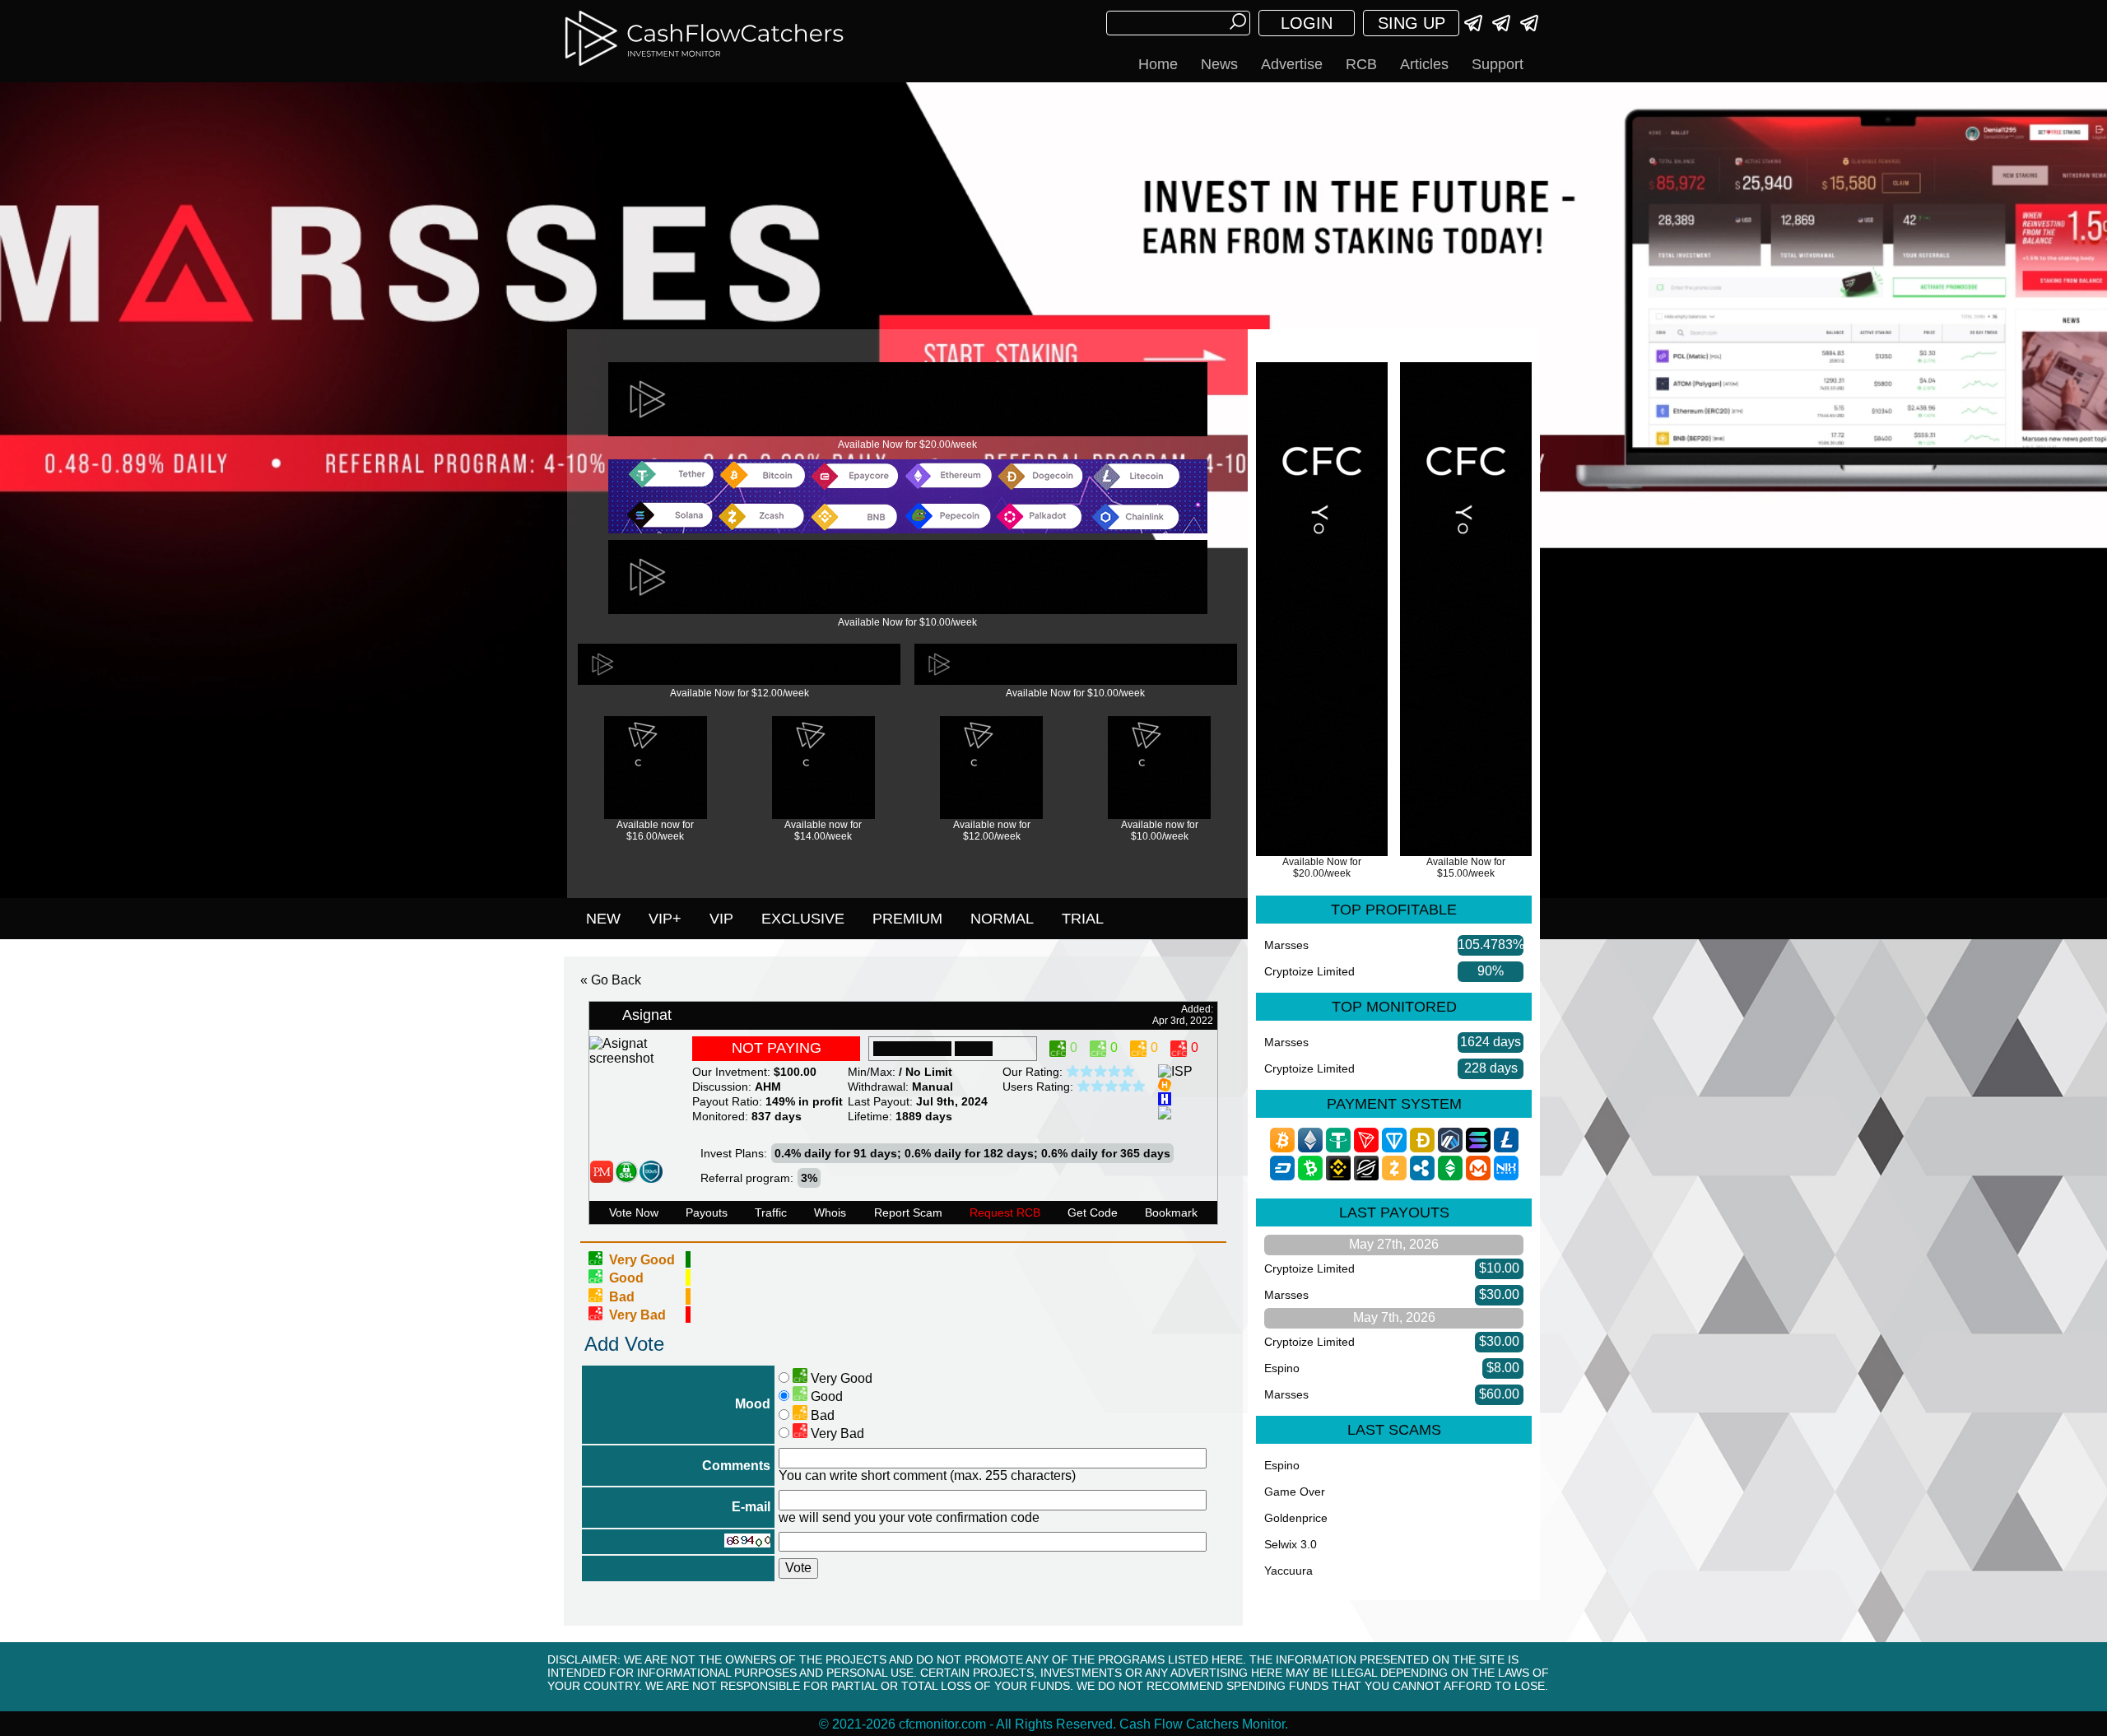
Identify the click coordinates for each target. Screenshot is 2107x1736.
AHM (768, 1087)
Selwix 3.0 (1291, 1544)
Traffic (771, 1212)
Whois (830, 1212)
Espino (1282, 1368)
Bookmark (1171, 1212)
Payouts (707, 1212)
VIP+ (665, 919)
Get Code (1093, 1212)
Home (1158, 64)
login (1307, 23)
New (603, 919)
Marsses (1286, 945)
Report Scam (908, 1212)
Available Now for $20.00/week (907, 444)
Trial (1083, 919)
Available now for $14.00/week (823, 831)
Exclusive (803, 919)
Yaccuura (1288, 1571)
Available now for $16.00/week (655, 831)
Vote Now (634, 1212)
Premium (907, 919)
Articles (1424, 64)
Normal (1002, 919)
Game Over (1295, 1492)
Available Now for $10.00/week (907, 622)
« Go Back (611, 980)
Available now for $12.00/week (992, 831)
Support (1498, 64)
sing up (1412, 23)
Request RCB (1005, 1212)
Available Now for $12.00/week (740, 693)
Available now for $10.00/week (1160, 831)
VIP (721, 919)
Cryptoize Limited (1309, 971)
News (1219, 64)
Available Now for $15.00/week (1466, 868)
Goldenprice (1296, 1518)
